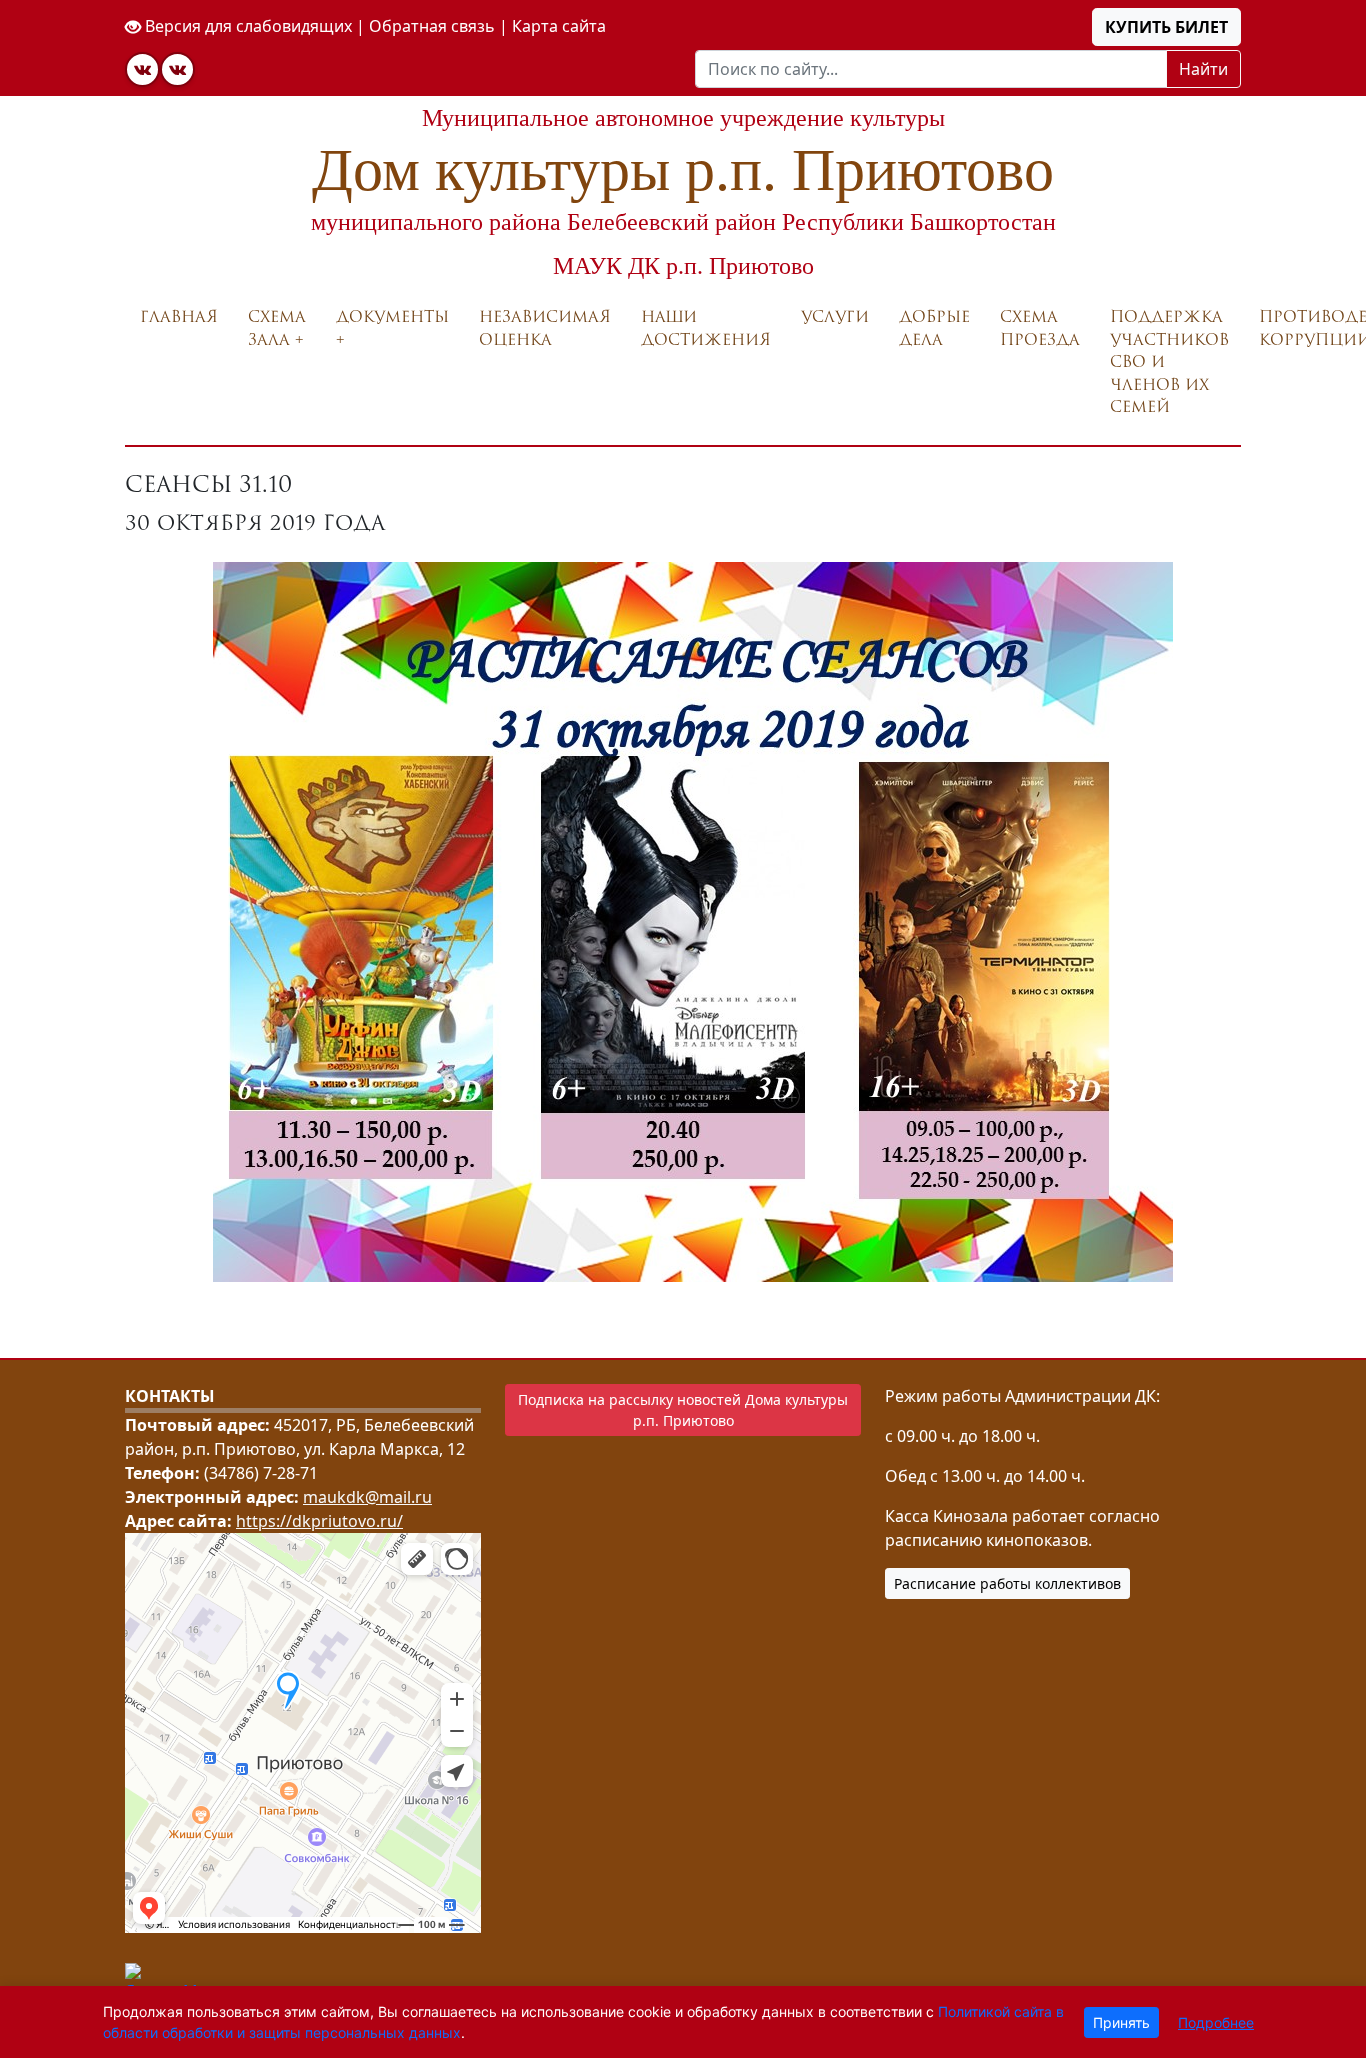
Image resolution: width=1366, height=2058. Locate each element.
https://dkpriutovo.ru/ (319, 1521)
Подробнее (1216, 2022)
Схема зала (277, 328)
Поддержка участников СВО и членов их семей (1169, 361)
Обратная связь (432, 26)
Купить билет (1166, 27)
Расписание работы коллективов (1007, 1583)
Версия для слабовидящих (246, 26)
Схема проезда (1040, 328)
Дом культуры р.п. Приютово (683, 170)
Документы (392, 316)
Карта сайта (559, 26)
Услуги (835, 316)
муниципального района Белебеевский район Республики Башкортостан (683, 222)
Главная (179, 316)
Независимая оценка (545, 328)
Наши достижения (706, 328)
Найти (1203, 69)
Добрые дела (934, 328)
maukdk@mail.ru (367, 1497)
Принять (1121, 2022)
